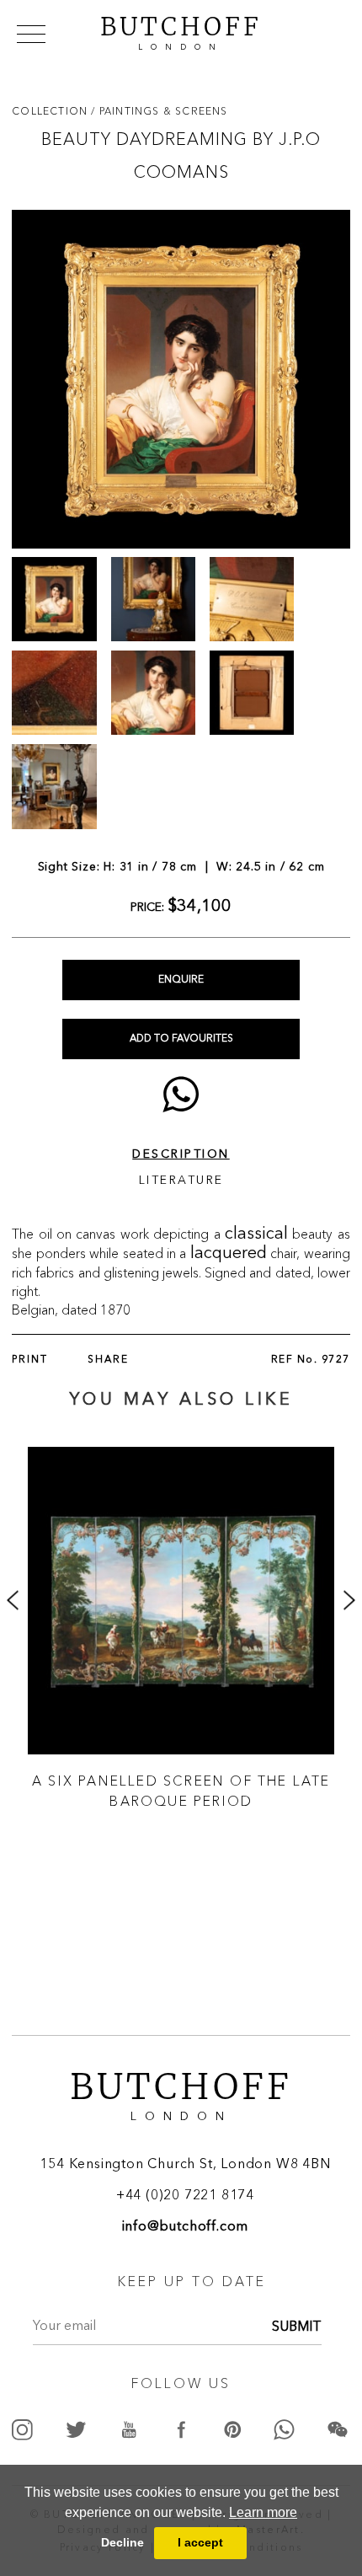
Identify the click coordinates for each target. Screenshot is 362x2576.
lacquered (229, 1254)
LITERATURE (181, 1181)
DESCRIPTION (181, 1154)
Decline (122, 2542)
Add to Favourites (181, 1039)
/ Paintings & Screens (159, 111)
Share (108, 1360)
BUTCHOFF (181, 31)
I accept (200, 2542)
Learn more (263, 2512)
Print (30, 1360)
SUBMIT (297, 2327)
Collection (51, 111)
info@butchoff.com (186, 2227)
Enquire (181, 980)
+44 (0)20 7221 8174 (185, 2196)
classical (256, 1234)
